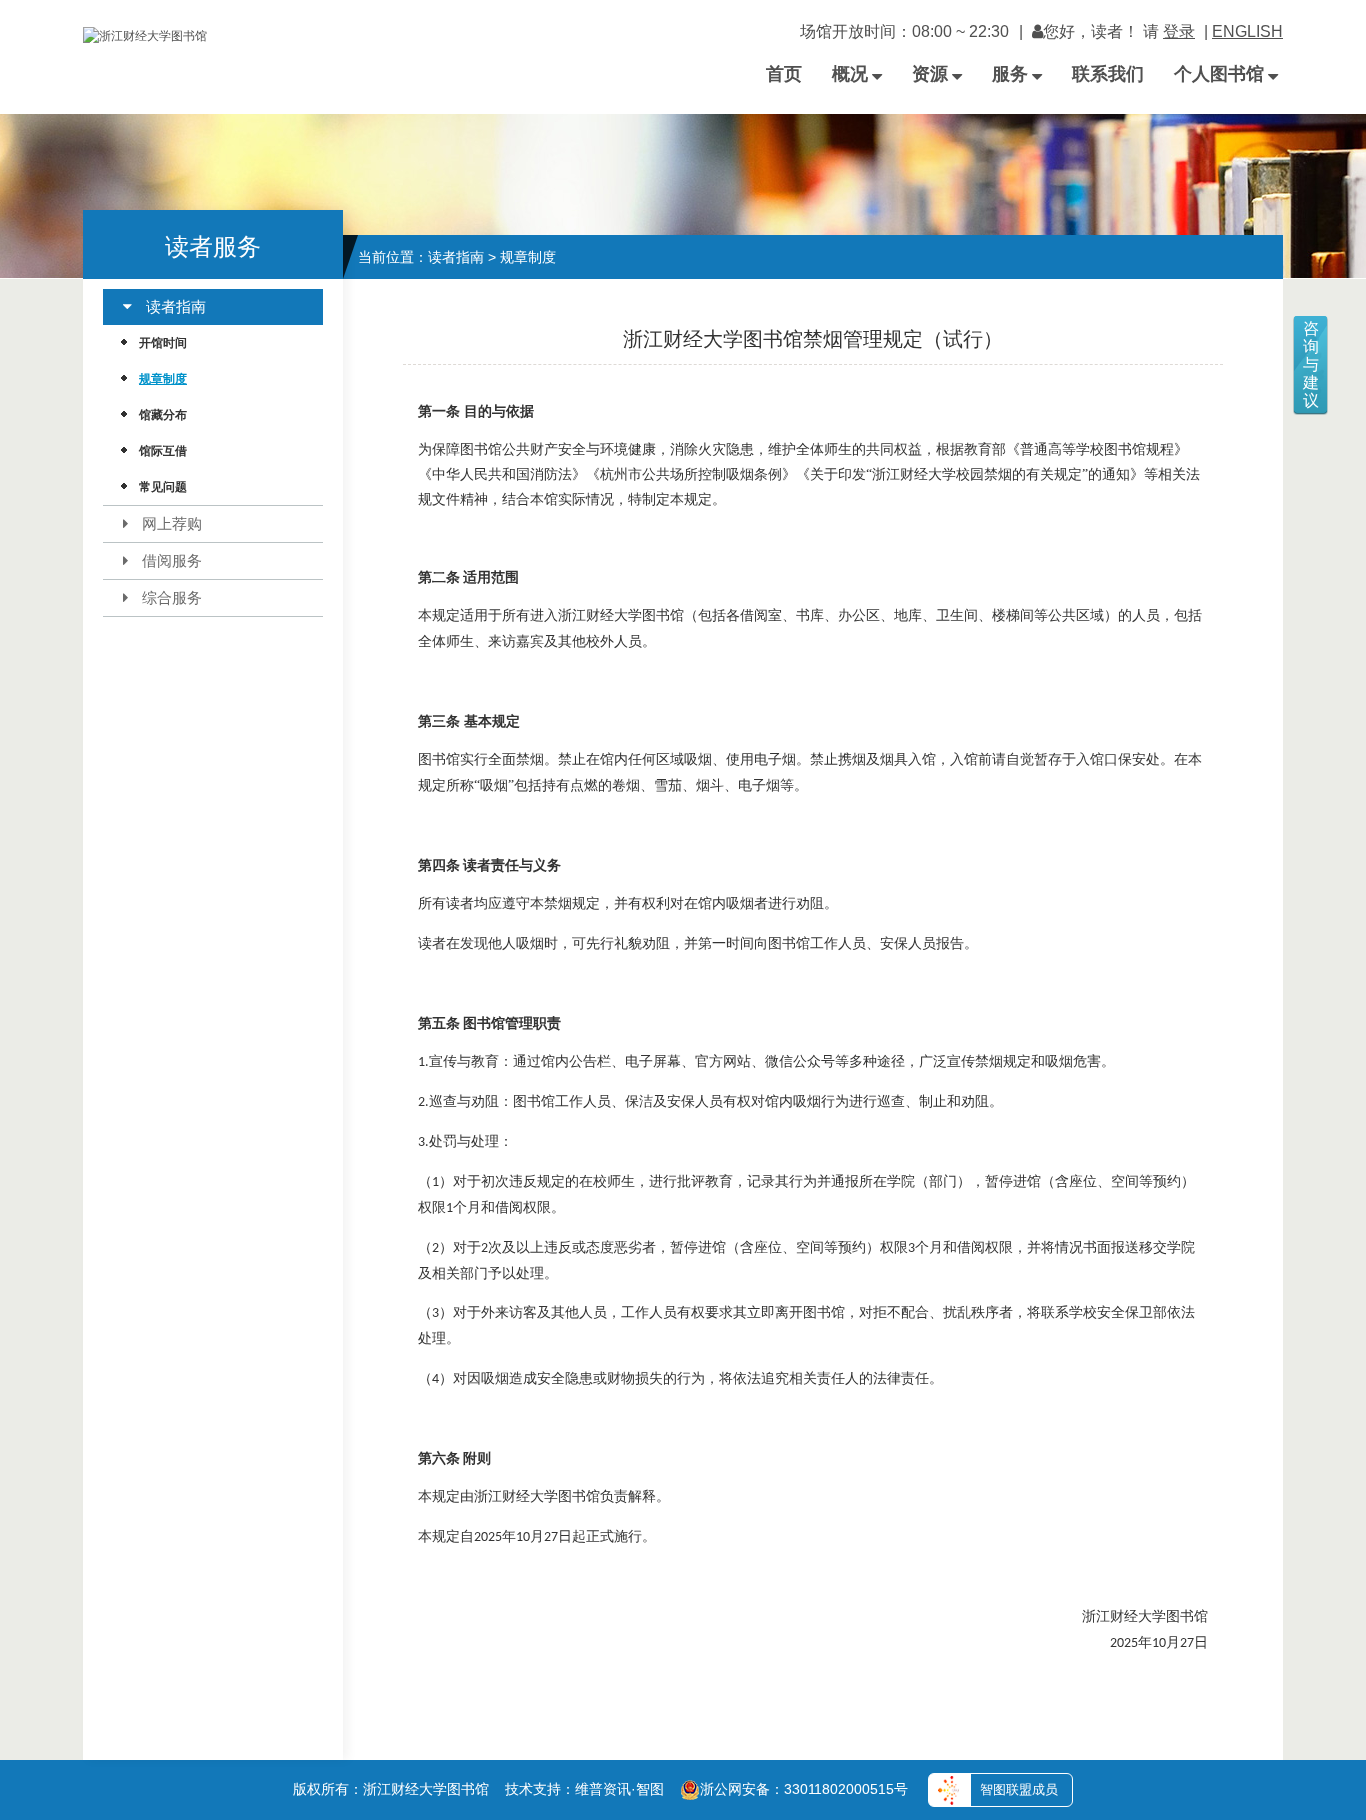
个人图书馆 (1219, 74)
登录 (1179, 31)
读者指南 (176, 306)
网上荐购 (172, 523)
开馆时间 (163, 343)
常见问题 (163, 487)
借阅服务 (172, 560)
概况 (850, 74)
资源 (930, 74)
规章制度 (163, 379)
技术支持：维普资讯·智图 (584, 1789)
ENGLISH (1247, 31)
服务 (1010, 74)
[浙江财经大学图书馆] (146, 25)
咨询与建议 (1311, 364)
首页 (784, 74)
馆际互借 (163, 451)
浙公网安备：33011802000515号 (804, 1789)
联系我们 (1108, 74)
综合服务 (172, 597)
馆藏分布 (163, 415)
